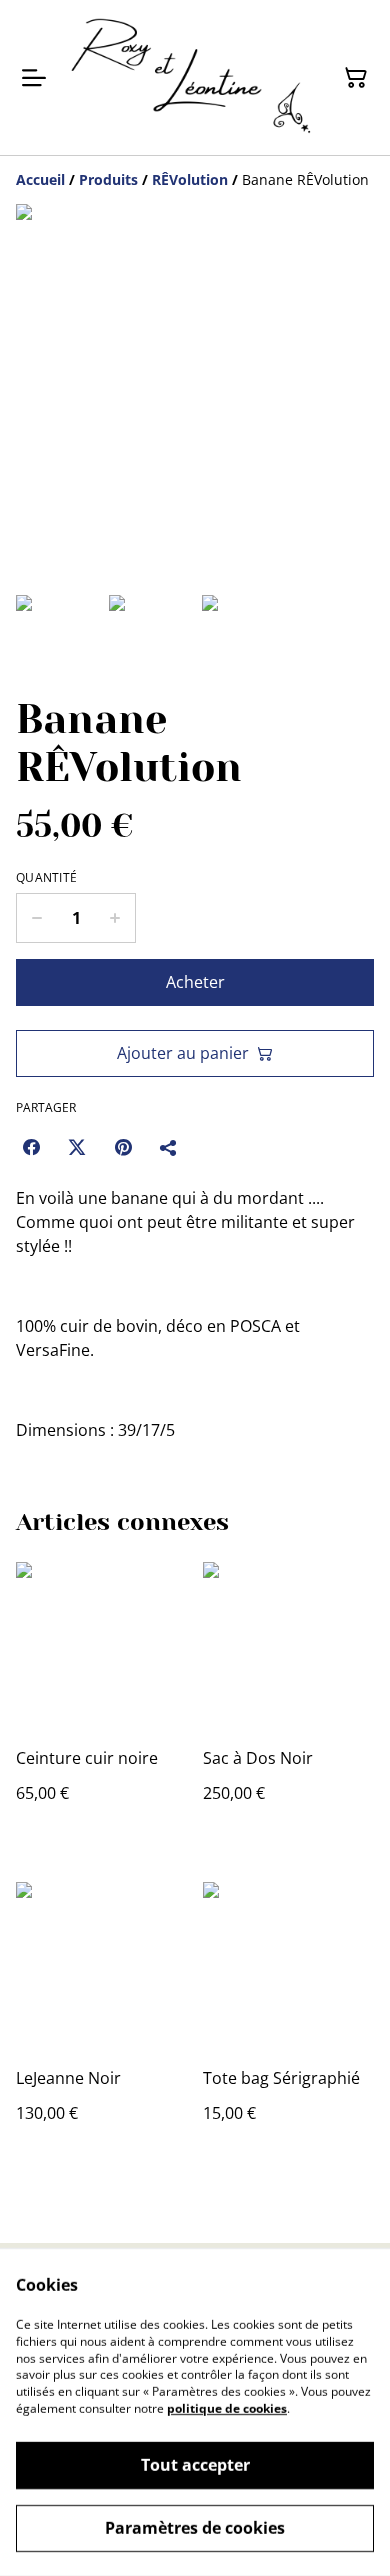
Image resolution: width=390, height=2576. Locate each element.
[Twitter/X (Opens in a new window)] (77, 1147)
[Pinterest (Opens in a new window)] (123, 1147)
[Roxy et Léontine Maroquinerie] (191, 77)
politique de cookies (227, 2408)
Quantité (46, 878)
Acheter (195, 982)
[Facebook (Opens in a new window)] (31, 1147)
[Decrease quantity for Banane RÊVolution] (36, 918)
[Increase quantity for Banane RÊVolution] (115, 918)
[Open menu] (34, 78)
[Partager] (169, 1147)
